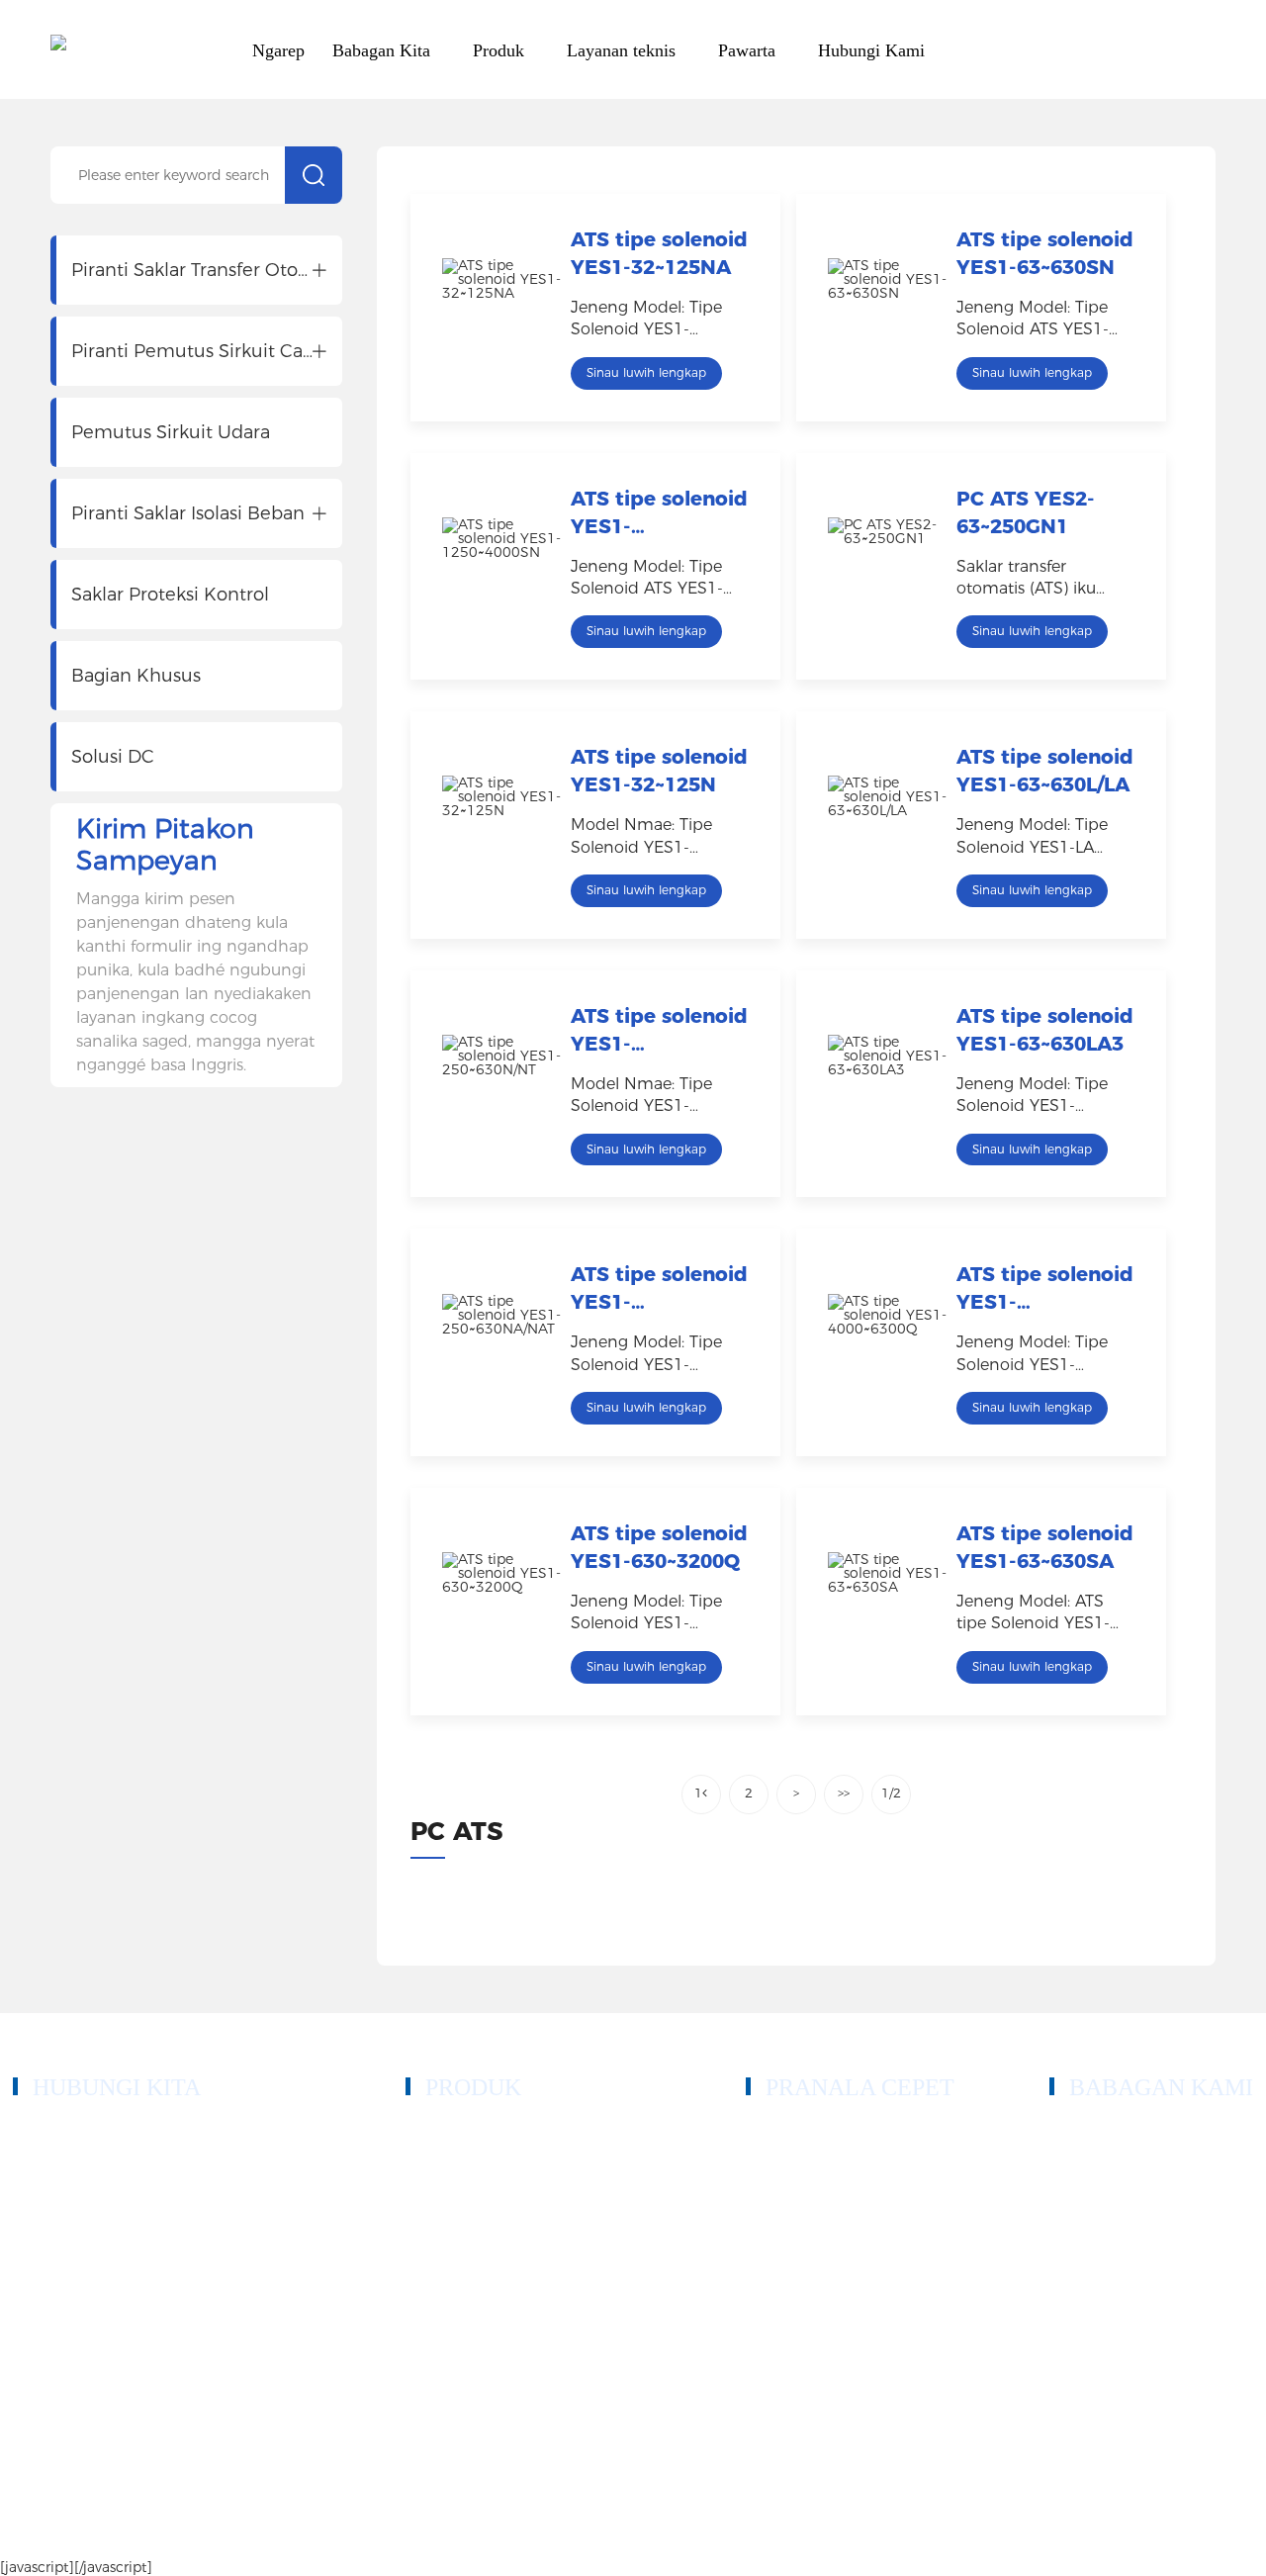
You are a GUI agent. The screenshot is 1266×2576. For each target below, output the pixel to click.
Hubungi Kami (793, 2314)
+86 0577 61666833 (111, 2133)
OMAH (770, 2136)
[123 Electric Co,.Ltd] (58, 50)
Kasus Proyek (789, 2225)
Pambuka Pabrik (1101, 2225)
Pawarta (771, 2285)
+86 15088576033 (105, 2181)
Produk (769, 2166)
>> (844, 1793)
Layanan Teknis (796, 2255)
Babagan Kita (789, 2196)
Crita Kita (1080, 2166)
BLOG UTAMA (1001, 2528)
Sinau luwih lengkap (646, 372)
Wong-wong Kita (1104, 2196)
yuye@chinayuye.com (118, 2284)
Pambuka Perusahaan (1116, 2136)
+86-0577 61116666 (111, 2157)
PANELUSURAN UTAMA (1158, 2528)
